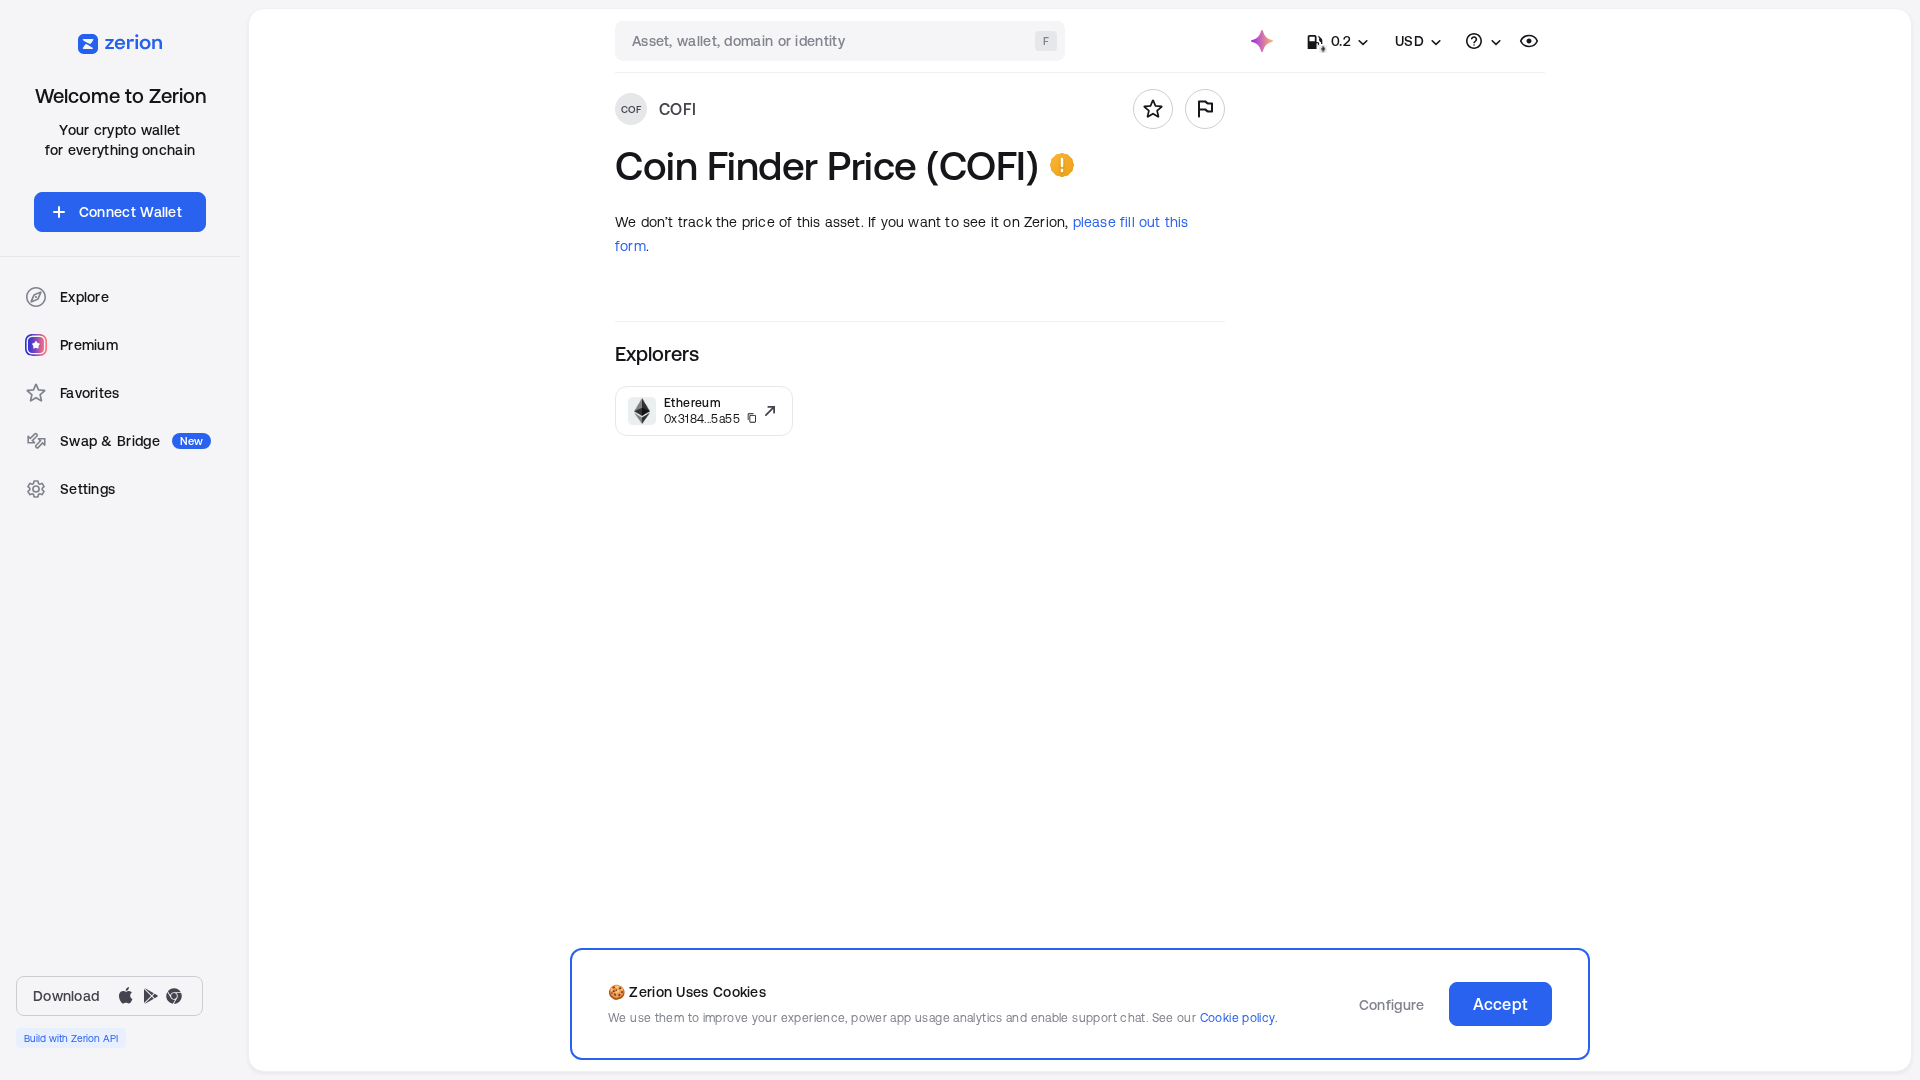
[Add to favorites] (1153, 109)
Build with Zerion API (71, 1038)
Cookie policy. (1238, 1017)
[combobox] (842, 41)
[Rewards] (1262, 41)
